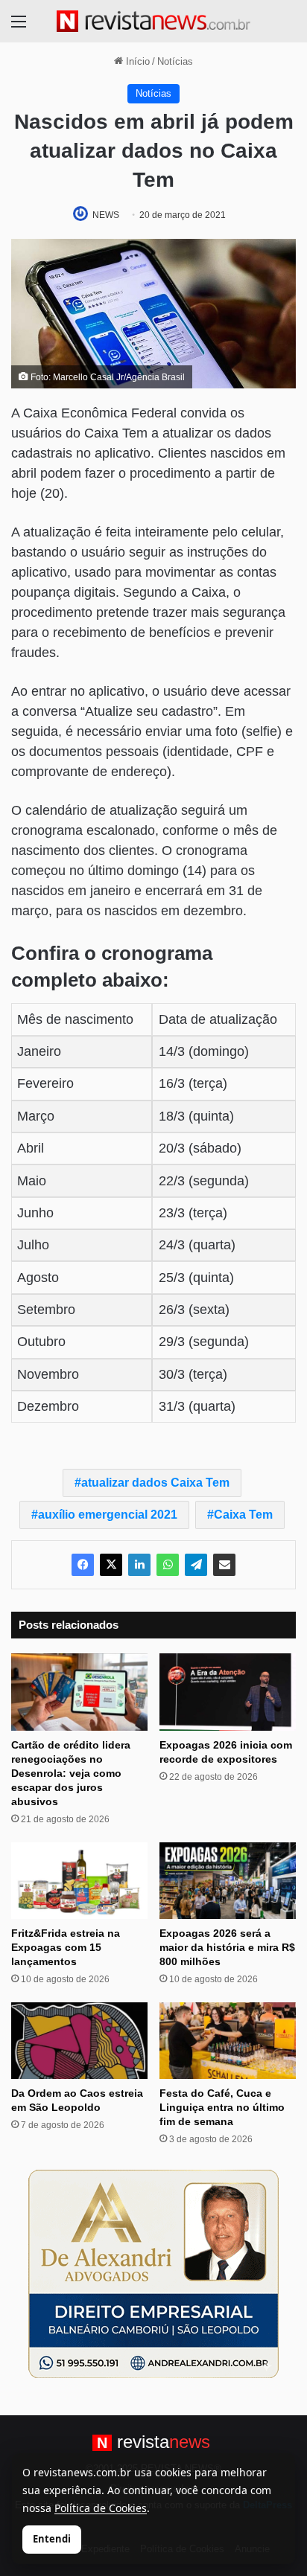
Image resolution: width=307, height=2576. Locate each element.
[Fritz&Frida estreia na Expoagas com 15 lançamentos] (79, 1881)
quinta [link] (211, 1116)
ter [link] (201, 1083)
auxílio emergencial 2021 (108, 1515)
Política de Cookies (101, 2508)
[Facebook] (83, 1565)
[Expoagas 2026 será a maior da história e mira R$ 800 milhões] (228, 1881)
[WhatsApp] (168, 1565)
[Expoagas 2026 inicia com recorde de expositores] (228, 1692)
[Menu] (19, 27)
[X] (111, 1565)
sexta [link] (209, 1310)
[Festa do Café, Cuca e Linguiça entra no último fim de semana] (228, 2041)
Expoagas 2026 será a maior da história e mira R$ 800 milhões (227, 1947)
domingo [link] (219, 1051)
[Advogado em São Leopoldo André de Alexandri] (153, 2273)
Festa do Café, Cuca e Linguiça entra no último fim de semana (222, 2107)
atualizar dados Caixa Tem (155, 1483)
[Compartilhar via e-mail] (224, 1565)
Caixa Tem (243, 1515)
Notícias (175, 61)
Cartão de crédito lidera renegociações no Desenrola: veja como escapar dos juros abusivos (71, 1773)
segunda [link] (219, 1181)
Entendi (52, 2539)
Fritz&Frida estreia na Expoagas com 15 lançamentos (66, 1947)
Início (136, 61)
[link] (219, 1051)
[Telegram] (196, 1565)
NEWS (106, 215)
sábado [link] (215, 1148)
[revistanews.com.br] (153, 21)
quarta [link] (212, 1245)
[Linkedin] (139, 1565)
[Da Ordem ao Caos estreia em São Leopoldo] (79, 2041)
